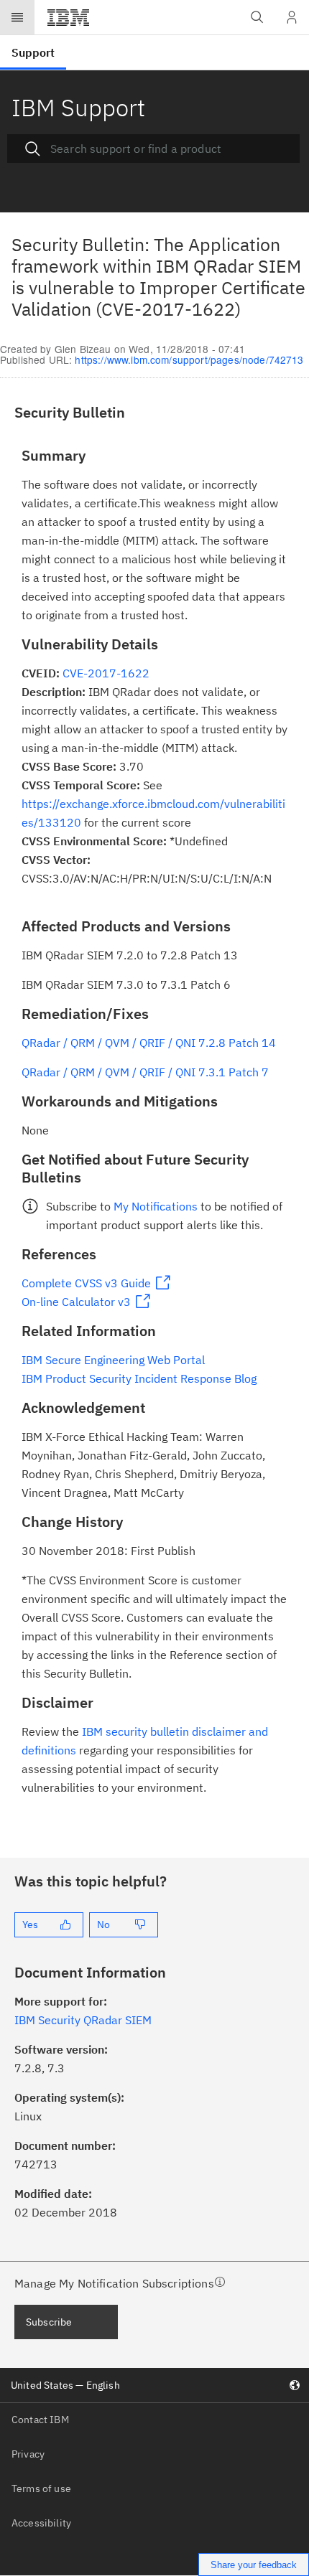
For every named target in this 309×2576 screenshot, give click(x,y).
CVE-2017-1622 (106, 673)
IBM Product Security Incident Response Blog (139, 1378)
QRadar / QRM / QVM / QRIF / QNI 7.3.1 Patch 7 (145, 1072)
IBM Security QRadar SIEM (83, 2020)
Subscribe (49, 2322)
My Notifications (156, 1206)
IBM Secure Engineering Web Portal (113, 1360)
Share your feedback (254, 2565)
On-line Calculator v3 (76, 1302)
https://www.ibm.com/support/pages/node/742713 (189, 359)
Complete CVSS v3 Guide (86, 1283)
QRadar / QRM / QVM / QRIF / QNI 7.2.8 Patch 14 (149, 1043)
